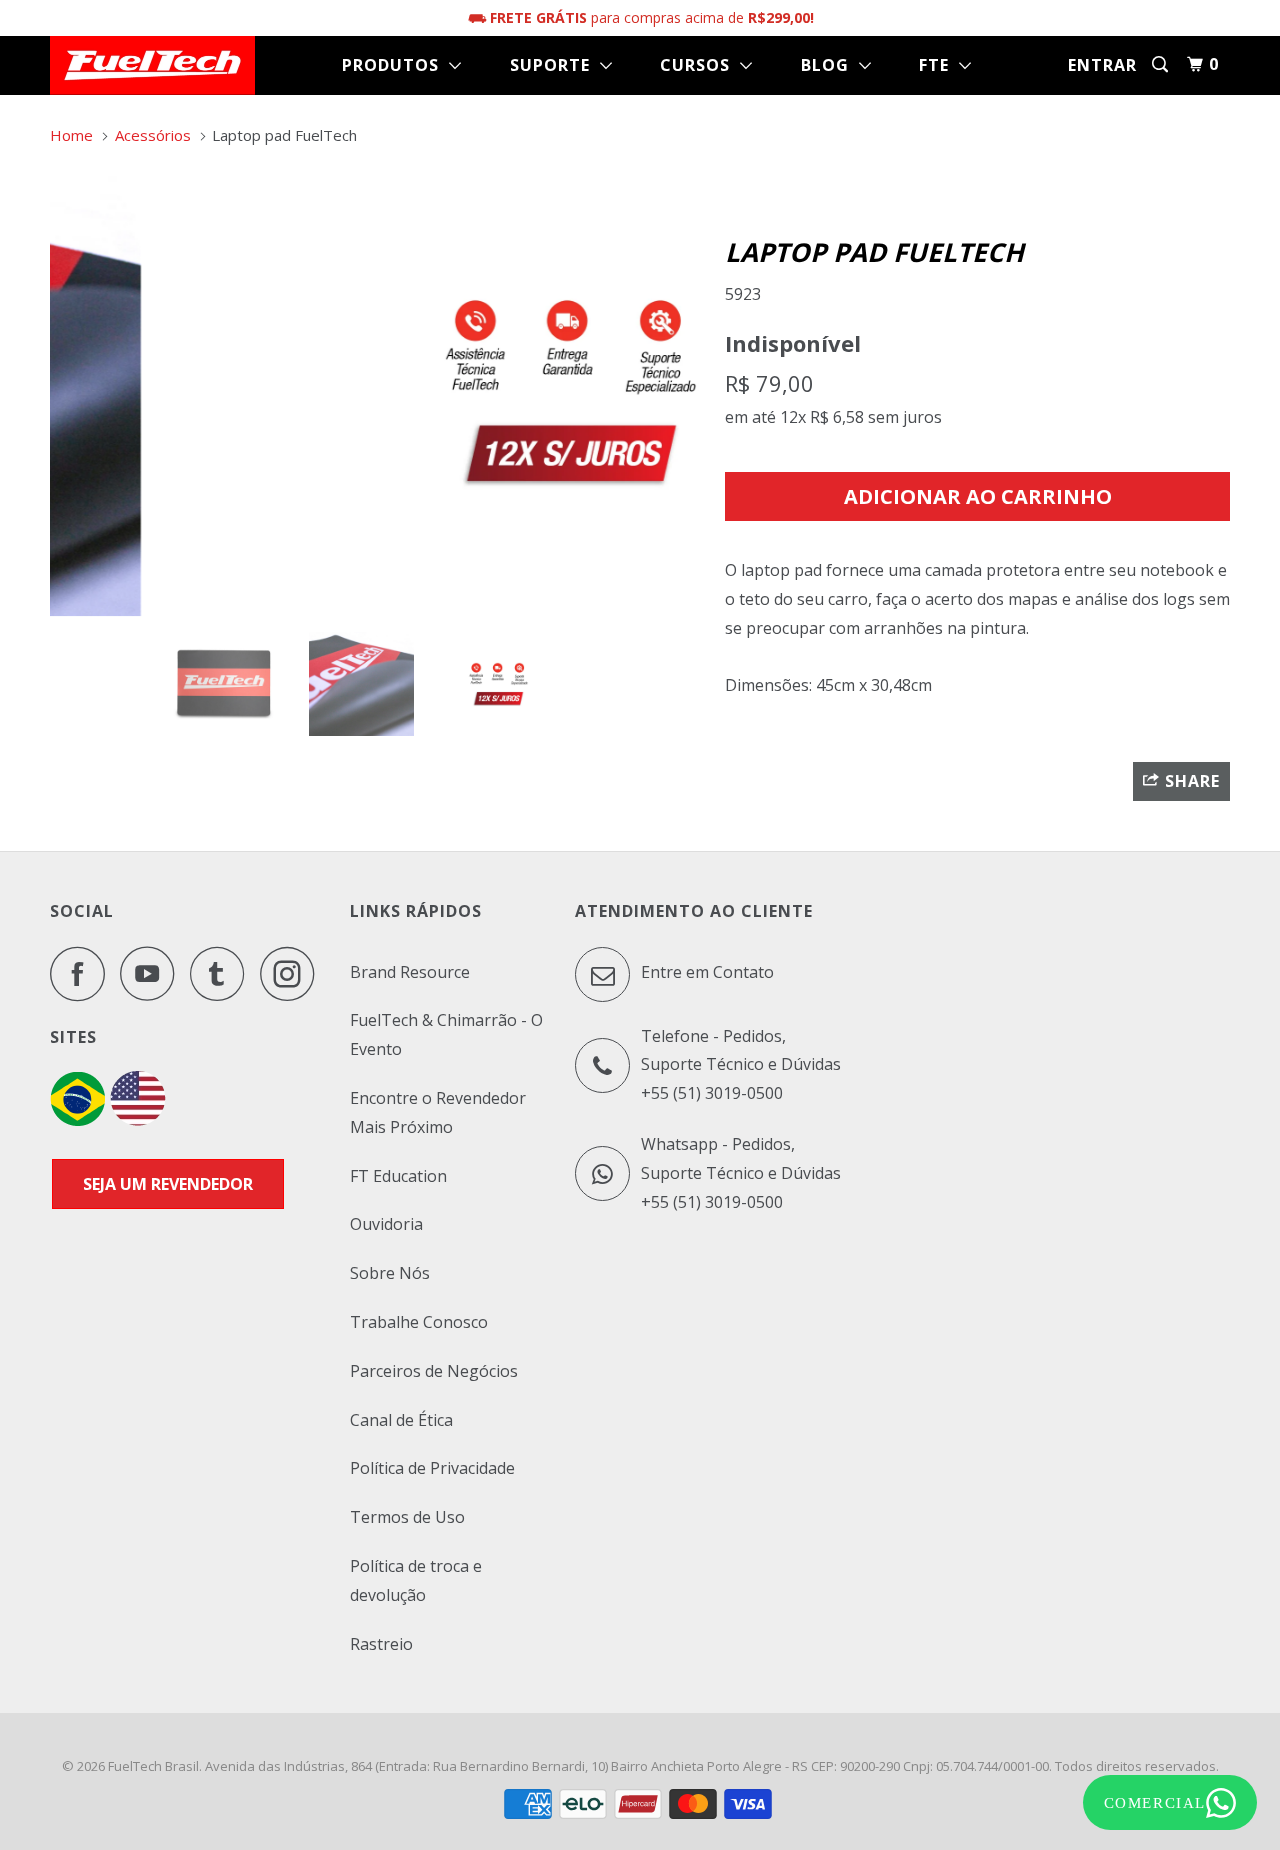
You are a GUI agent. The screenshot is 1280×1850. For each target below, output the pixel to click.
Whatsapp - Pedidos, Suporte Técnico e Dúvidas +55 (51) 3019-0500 (741, 1173)
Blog (830, 65)
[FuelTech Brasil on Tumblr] (223, 973)
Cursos (700, 65)
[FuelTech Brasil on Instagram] (293, 973)
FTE (939, 65)
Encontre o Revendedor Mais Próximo (438, 1112)
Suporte (555, 65)
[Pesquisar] (1162, 64)
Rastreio (381, 1644)
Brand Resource (410, 972)
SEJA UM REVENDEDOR (168, 1184)
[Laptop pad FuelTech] (377, 391)
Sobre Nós (390, 1273)
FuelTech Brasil (153, 1766)
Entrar (1102, 65)
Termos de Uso (407, 1517)
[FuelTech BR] (77, 1120)
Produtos (395, 65)
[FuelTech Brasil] (152, 65)
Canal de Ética (401, 1420)
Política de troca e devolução (416, 1580)
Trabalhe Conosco (419, 1322)
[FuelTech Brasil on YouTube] (153, 973)
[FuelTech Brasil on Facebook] (83, 973)
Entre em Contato (705, 972)
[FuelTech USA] (138, 1120)
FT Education (398, 1176)
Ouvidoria (386, 1224)
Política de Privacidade (432, 1468)
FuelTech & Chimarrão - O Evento (446, 1034)
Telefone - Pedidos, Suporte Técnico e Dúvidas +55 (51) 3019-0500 (741, 1065)
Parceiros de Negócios (434, 1371)
